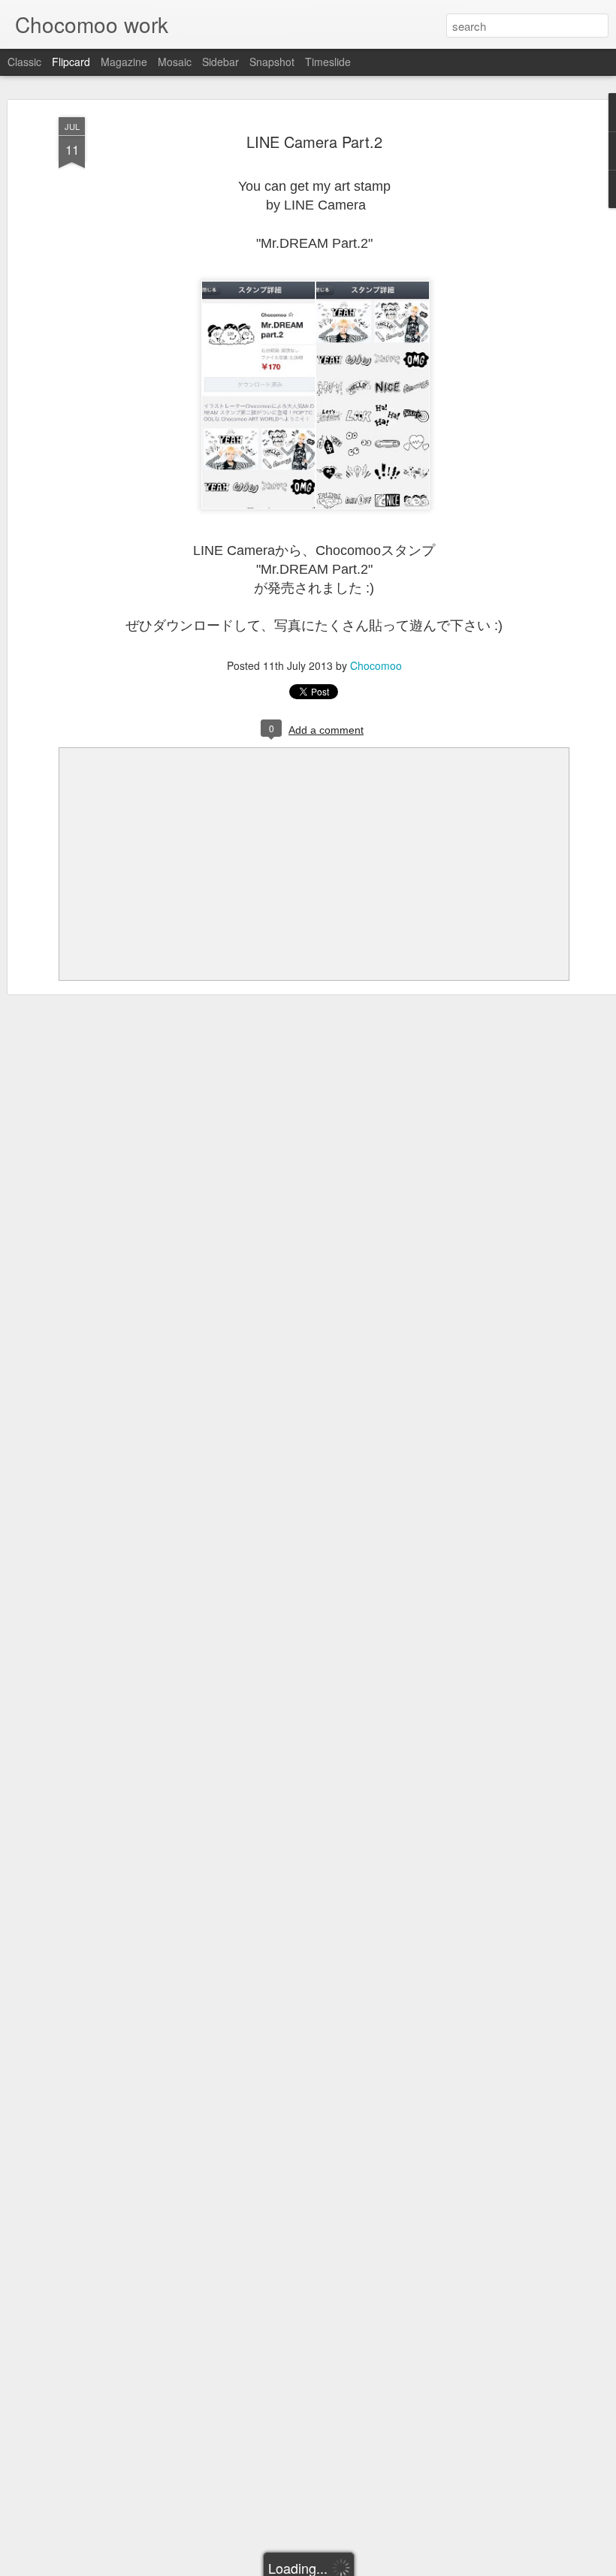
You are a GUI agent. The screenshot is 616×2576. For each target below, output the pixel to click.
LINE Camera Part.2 (314, 142)
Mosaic (175, 62)
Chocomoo (376, 665)
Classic (24, 62)
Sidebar (220, 62)
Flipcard (71, 62)
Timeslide (328, 62)
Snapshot (272, 62)
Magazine (124, 62)
